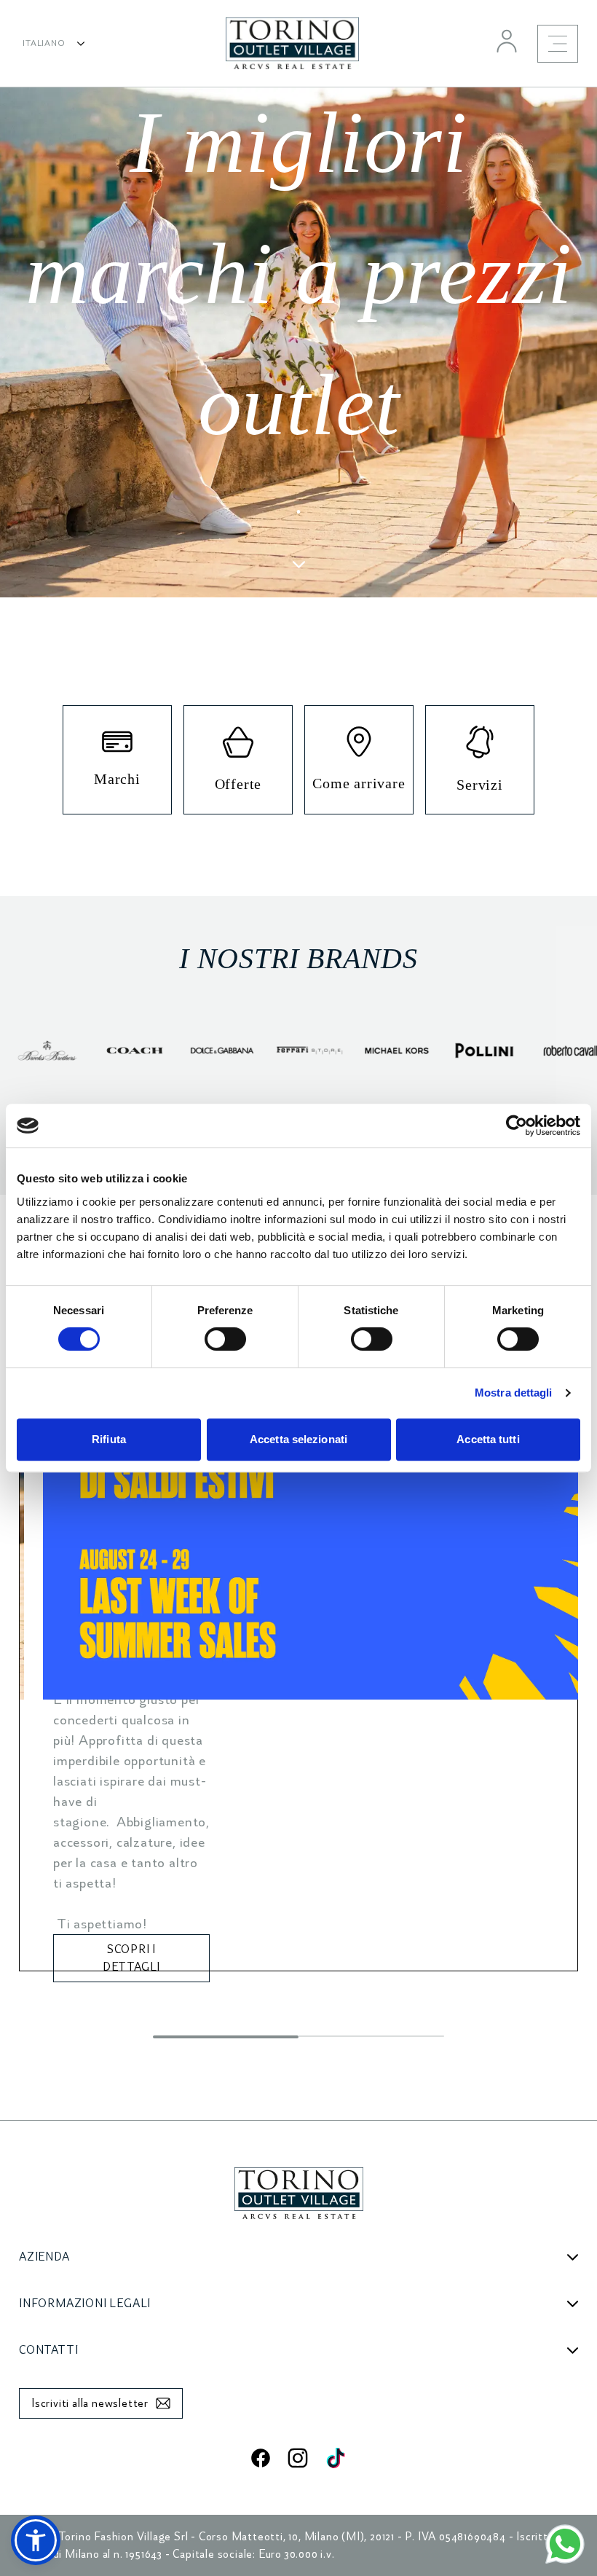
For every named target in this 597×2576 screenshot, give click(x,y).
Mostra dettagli (514, 1393)
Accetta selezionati (298, 1439)
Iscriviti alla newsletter (90, 2403)
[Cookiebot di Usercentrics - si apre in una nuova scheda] (517, 1126)
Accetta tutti (488, 1439)
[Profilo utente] (507, 41)
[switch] (225, 1339)
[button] (36, 2540)
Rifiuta (109, 1439)
